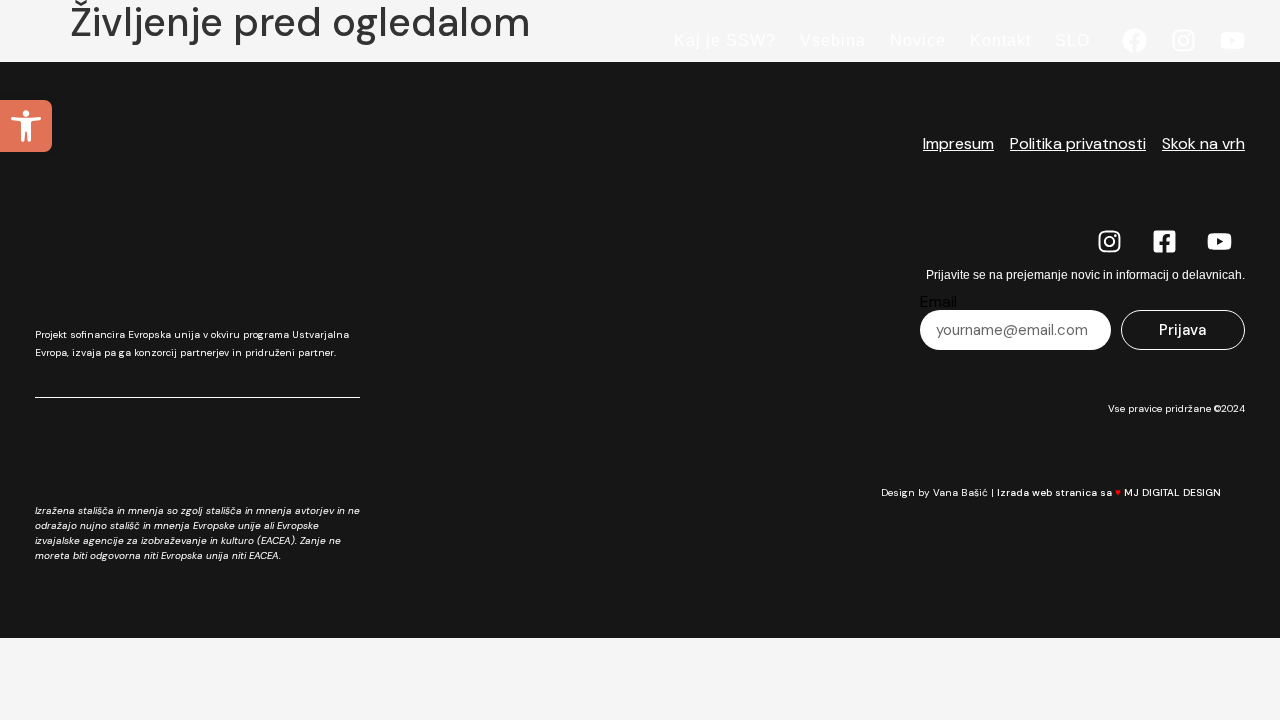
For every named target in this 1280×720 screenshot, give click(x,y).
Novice (918, 40)
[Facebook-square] (1165, 241)
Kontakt (1000, 40)
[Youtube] (1232, 40)
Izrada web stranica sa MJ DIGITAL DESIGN (1110, 492)
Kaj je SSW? (725, 40)
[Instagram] (1183, 40)
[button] (26, 126)
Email (938, 302)
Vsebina (833, 40)
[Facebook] (1134, 40)
